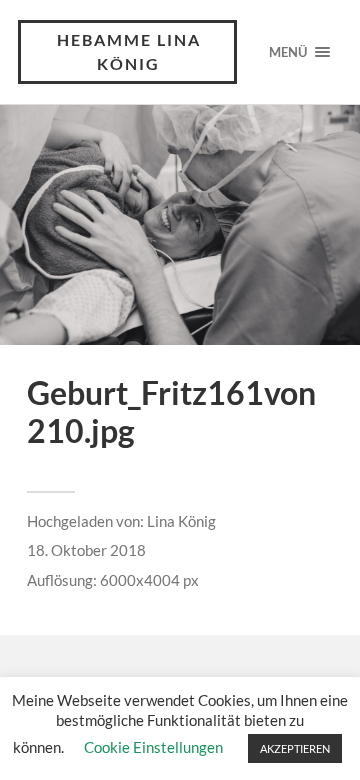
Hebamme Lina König (129, 51)
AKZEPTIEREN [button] (295, 748)
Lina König (181, 521)
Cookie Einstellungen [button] (153, 747)
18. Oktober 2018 (86, 550)
